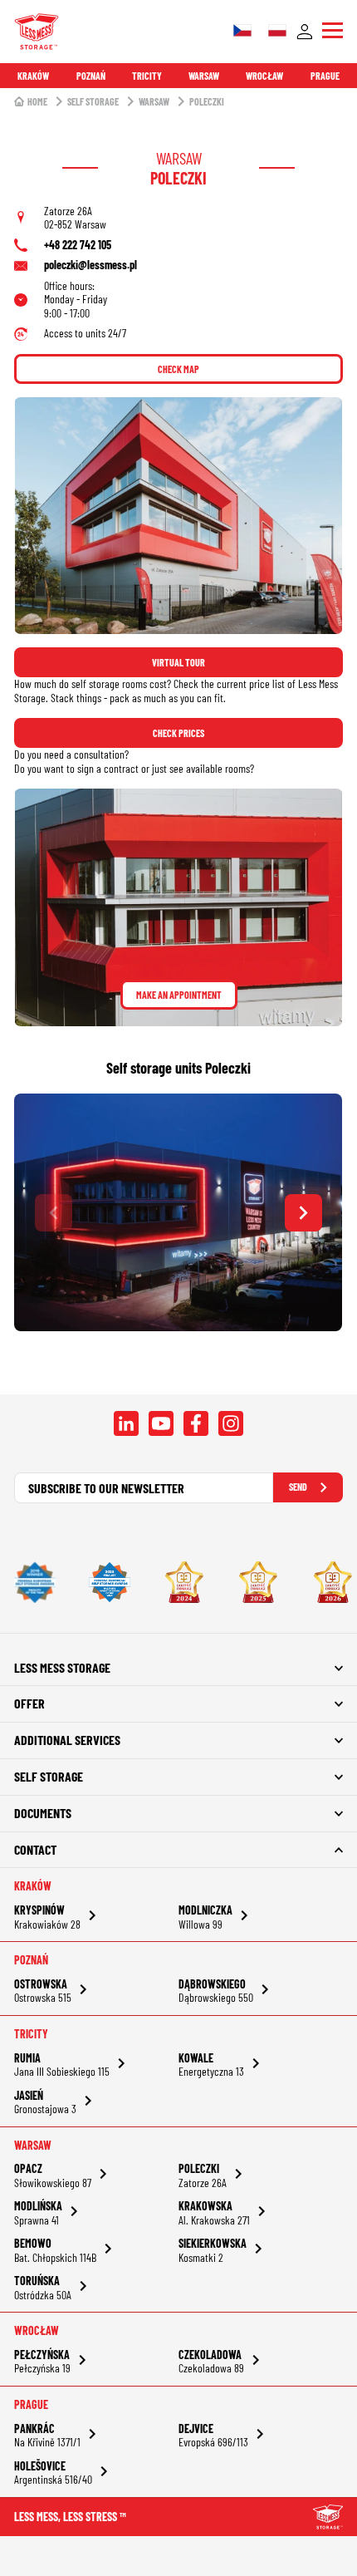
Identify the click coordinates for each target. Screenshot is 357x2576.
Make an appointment (179, 995)
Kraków (33, 76)
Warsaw (204, 76)
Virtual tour (178, 662)
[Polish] (277, 32)
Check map (178, 369)
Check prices (178, 733)
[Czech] (242, 32)
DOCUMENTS (43, 1813)
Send (298, 1487)
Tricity (147, 76)
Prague (325, 76)
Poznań (91, 76)
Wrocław (264, 76)
